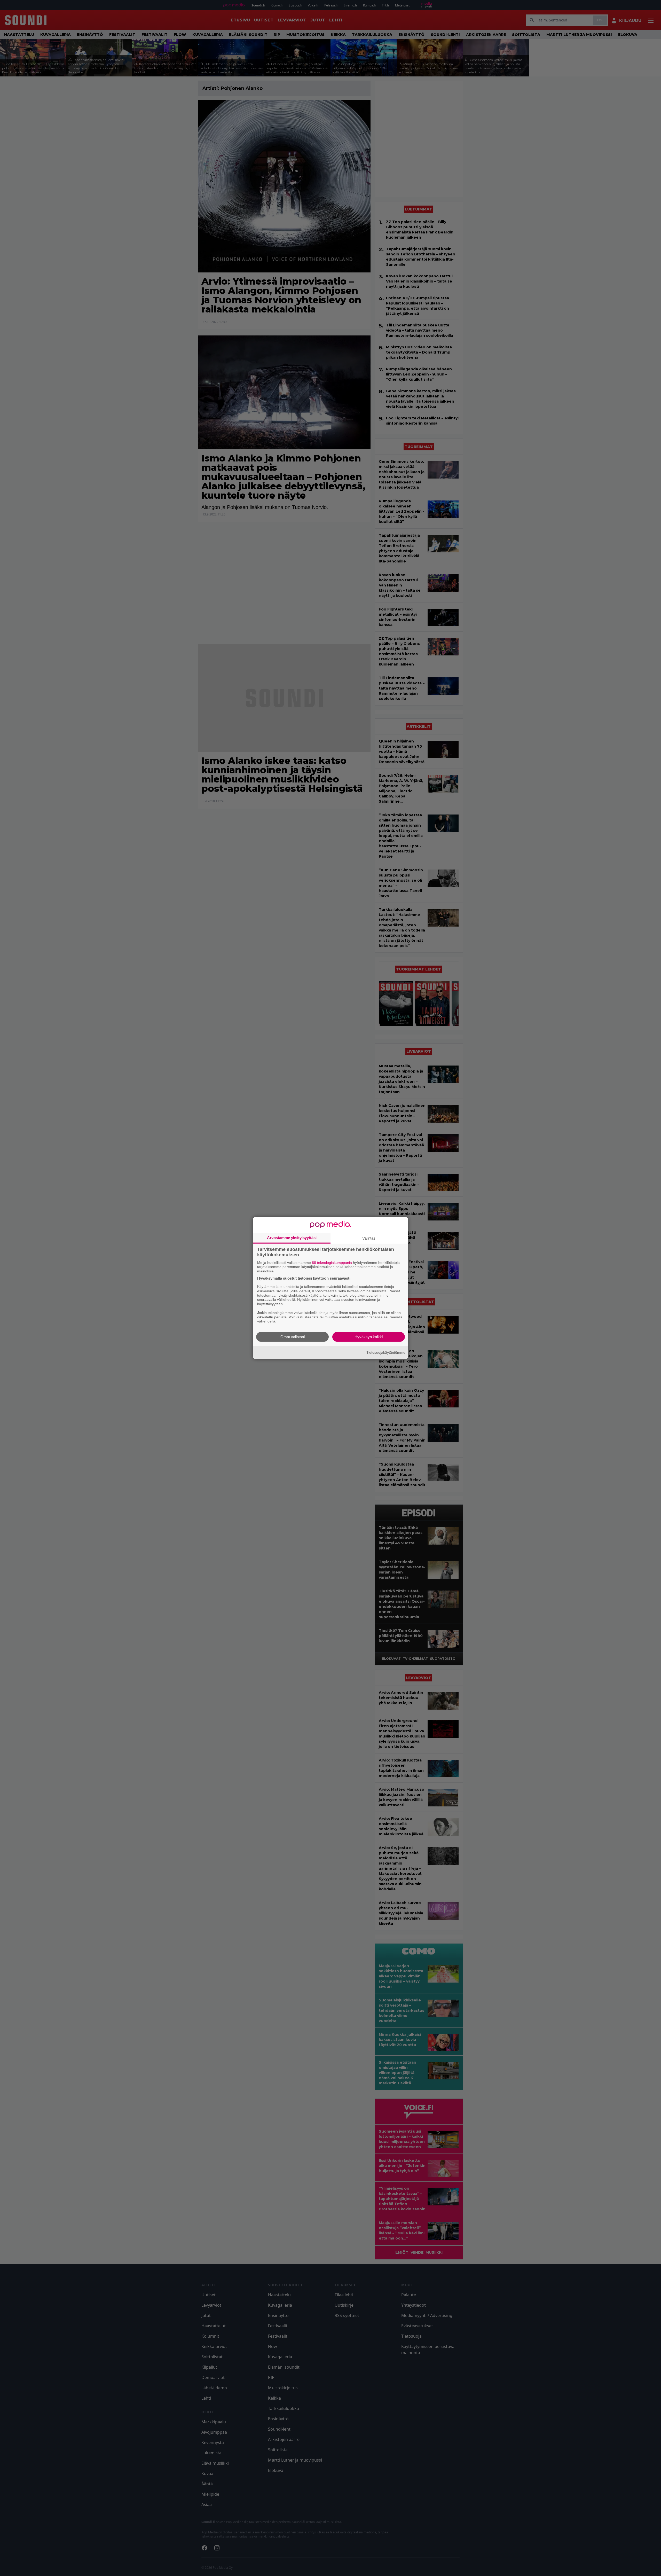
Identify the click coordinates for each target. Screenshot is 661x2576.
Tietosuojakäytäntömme (386, 1352)
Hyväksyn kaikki (369, 1337)
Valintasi (369, 1238)
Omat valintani (293, 1337)
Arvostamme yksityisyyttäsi (292, 1237)
